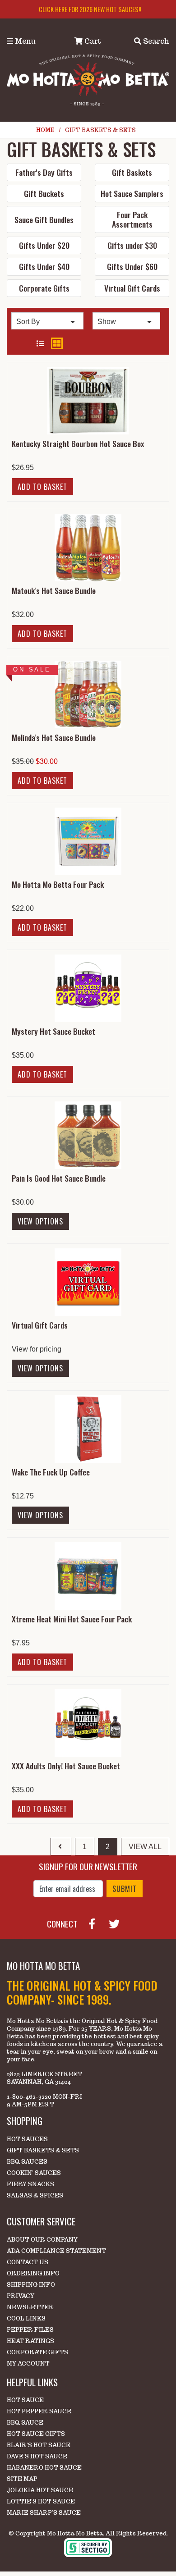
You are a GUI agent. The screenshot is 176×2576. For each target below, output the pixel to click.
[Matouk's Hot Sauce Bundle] (88, 547)
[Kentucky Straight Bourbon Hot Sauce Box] (88, 400)
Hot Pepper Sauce (39, 2411)
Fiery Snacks (30, 2184)
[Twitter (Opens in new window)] (118, 1923)
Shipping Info (31, 2285)
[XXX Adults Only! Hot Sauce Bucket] (88, 1722)
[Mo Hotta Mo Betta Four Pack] (88, 841)
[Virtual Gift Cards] (88, 1281)
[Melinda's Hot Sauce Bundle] (88, 694)
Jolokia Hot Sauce (40, 2490)
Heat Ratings (30, 2341)
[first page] (61, 1847)
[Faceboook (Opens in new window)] (95, 1923)
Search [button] (155, 41)
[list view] (40, 344)
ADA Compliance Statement (56, 2251)
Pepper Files (30, 2330)
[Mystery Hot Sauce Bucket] (88, 988)
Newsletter (30, 2307)
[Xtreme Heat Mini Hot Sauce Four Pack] (88, 1575)
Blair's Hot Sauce (39, 2445)
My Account (28, 2364)
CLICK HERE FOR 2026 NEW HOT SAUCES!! (90, 9)
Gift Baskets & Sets (43, 2150)
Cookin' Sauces (34, 2173)
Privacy (21, 2296)
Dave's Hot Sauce (37, 2456)
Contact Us (28, 2262)
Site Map (22, 2479)
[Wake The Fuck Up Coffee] (88, 1428)
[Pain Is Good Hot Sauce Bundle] (88, 1135)
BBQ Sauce (25, 2423)
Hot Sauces (27, 2139)
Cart (92, 41)
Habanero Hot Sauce (44, 2468)
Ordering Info (33, 2273)
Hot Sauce (25, 2400)
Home (45, 130)
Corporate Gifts (37, 2352)
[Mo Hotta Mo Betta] (88, 80)
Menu (24, 41)
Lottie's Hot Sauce (41, 2501)
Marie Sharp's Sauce (44, 2513)
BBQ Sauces (27, 2162)
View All (145, 1847)
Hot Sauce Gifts (36, 2434)
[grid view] (57, 343)
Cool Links (26, 2318)
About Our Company (42, 2240)
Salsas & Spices (35, 2195)
